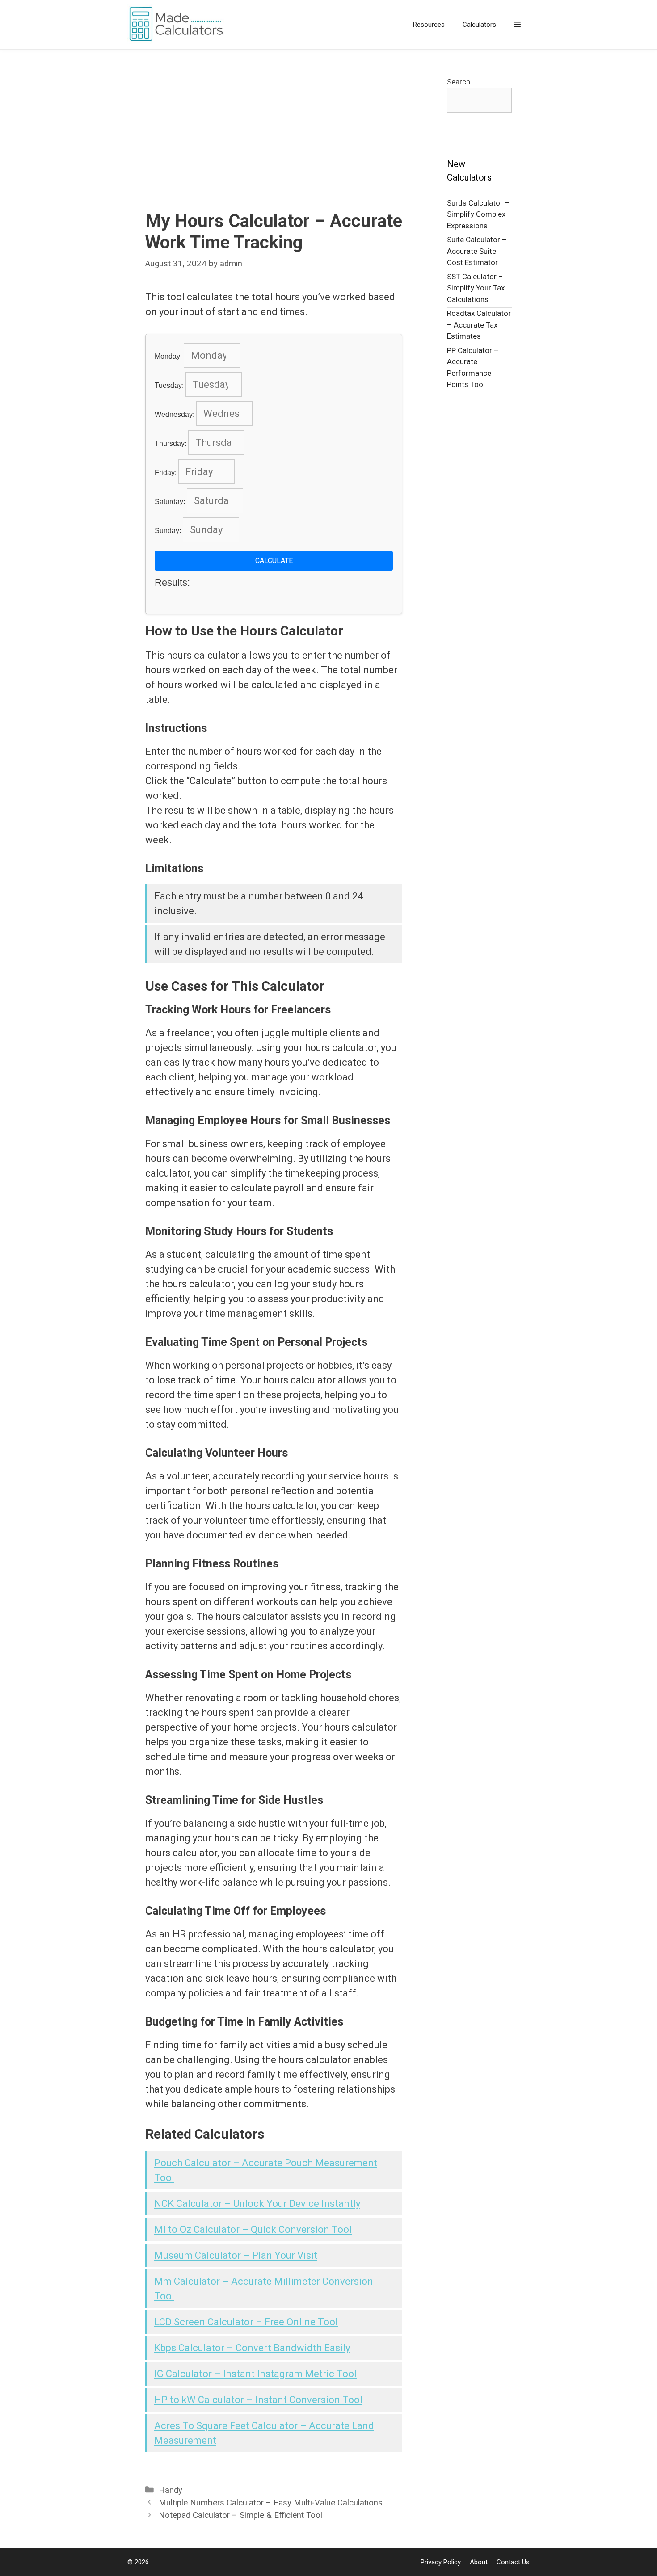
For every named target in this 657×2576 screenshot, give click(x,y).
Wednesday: (175, 414)
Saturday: (171, 502)
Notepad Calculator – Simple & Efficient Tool (240, 2515)
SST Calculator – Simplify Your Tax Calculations (476, 288)
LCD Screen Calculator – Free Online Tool (246, 2322)
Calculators (479, 25)
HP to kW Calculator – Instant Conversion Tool (258, 2400)
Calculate (274, 561)
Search (459, 82)
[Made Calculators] (179, 25)
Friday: (166, 473)
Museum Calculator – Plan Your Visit (236, 2255)
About (479, 2562)
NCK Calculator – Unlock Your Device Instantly (257, 2204)
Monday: (169, 356)
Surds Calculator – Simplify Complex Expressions (478, 214)
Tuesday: (170, 385)
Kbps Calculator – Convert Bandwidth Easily (252, 2348)
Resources (429, 25)
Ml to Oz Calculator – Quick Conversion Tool (253, 2229)
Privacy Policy (441, 2562)
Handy (171, 2490)
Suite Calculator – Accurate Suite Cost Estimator (477, 251)
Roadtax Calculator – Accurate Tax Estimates (479, 325)
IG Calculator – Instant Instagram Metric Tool (255, 2374)
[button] (517, 25)
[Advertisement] (274, 143)
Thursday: (171, 443)
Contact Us (513, 2562)
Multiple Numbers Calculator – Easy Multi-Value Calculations (271, 2503)
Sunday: (169, 531)
